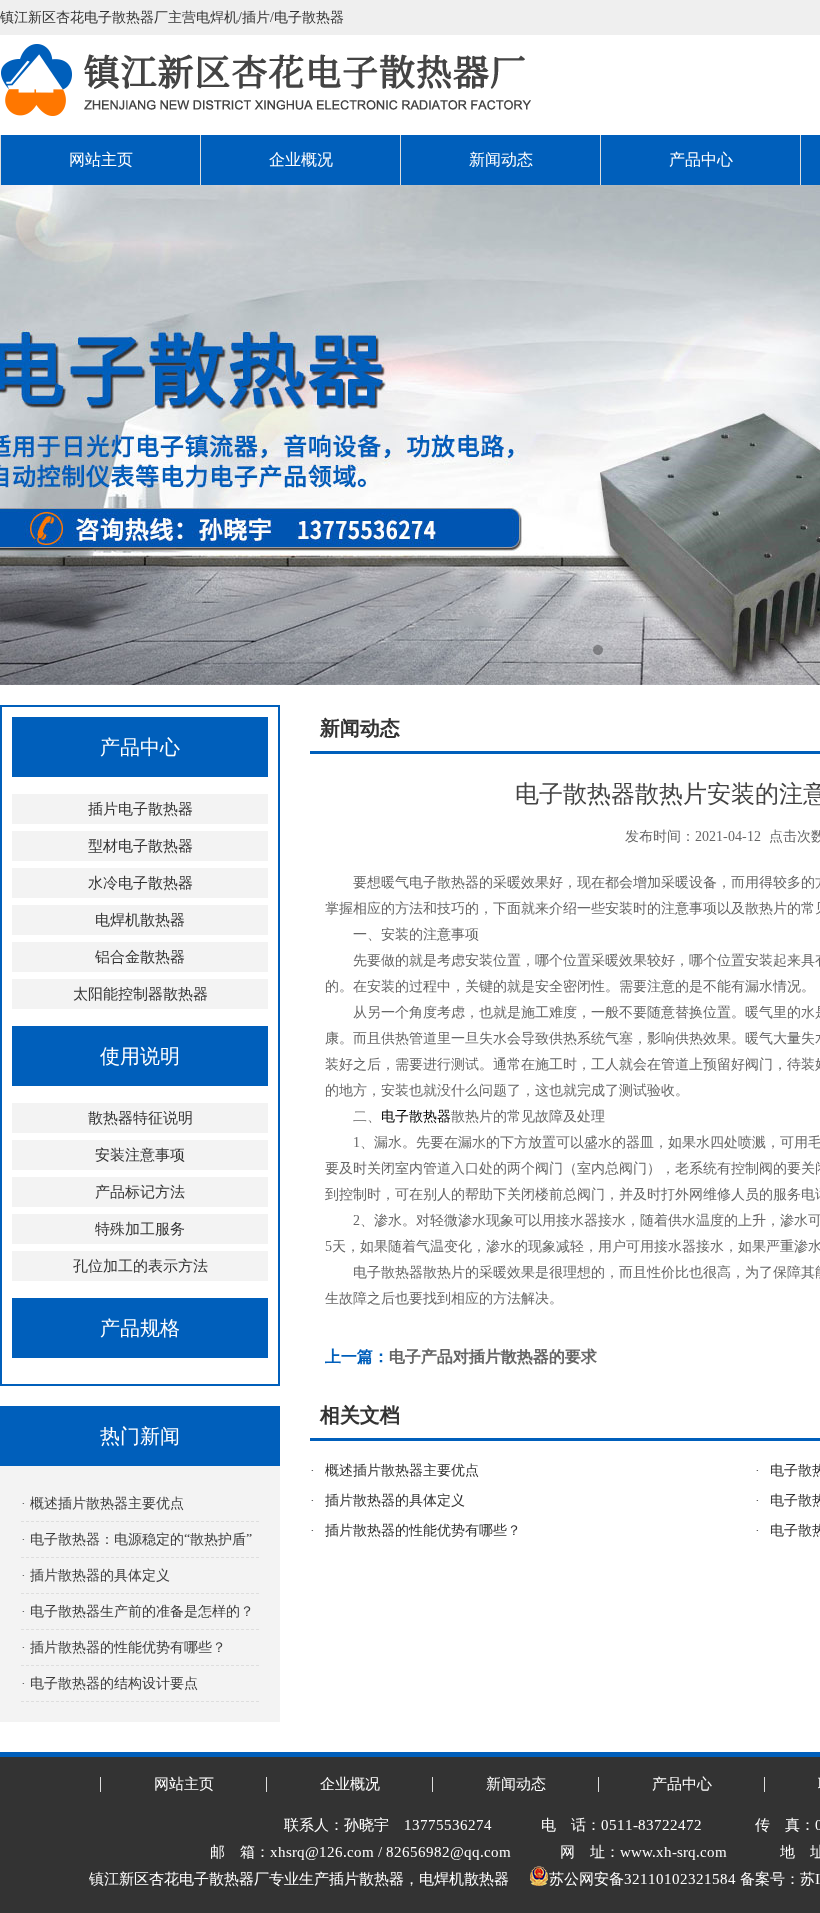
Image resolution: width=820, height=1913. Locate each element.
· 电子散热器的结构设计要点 (109, 1683)
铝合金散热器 (140, 957)
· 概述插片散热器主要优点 (102, 1503)
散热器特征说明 (140, 1118)
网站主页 (101, 159)
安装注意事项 (140, 1155)
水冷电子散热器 (140, 883)
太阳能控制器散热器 (140, 994)
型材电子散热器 (140, 846)
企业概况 (301, 159)
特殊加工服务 (140, 1229)
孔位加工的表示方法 (140, 1266)
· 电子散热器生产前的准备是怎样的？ (137, 1611)
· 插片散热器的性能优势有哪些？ (123, 1647)
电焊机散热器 (140, 920)
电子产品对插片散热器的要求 (493, 1356)
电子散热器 (416, 1116)
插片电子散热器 (140, 809)
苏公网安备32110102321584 (642, 1879)
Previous (35, 435)
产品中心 (701, 159)
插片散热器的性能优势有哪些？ (423, 1530)
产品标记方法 (140, 1192)
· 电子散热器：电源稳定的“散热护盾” (136, 1539)
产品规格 (140, 1328)
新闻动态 (501, 159)
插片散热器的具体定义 (395, 1500)
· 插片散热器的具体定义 (95, 1575)
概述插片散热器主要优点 (402, 1470)
